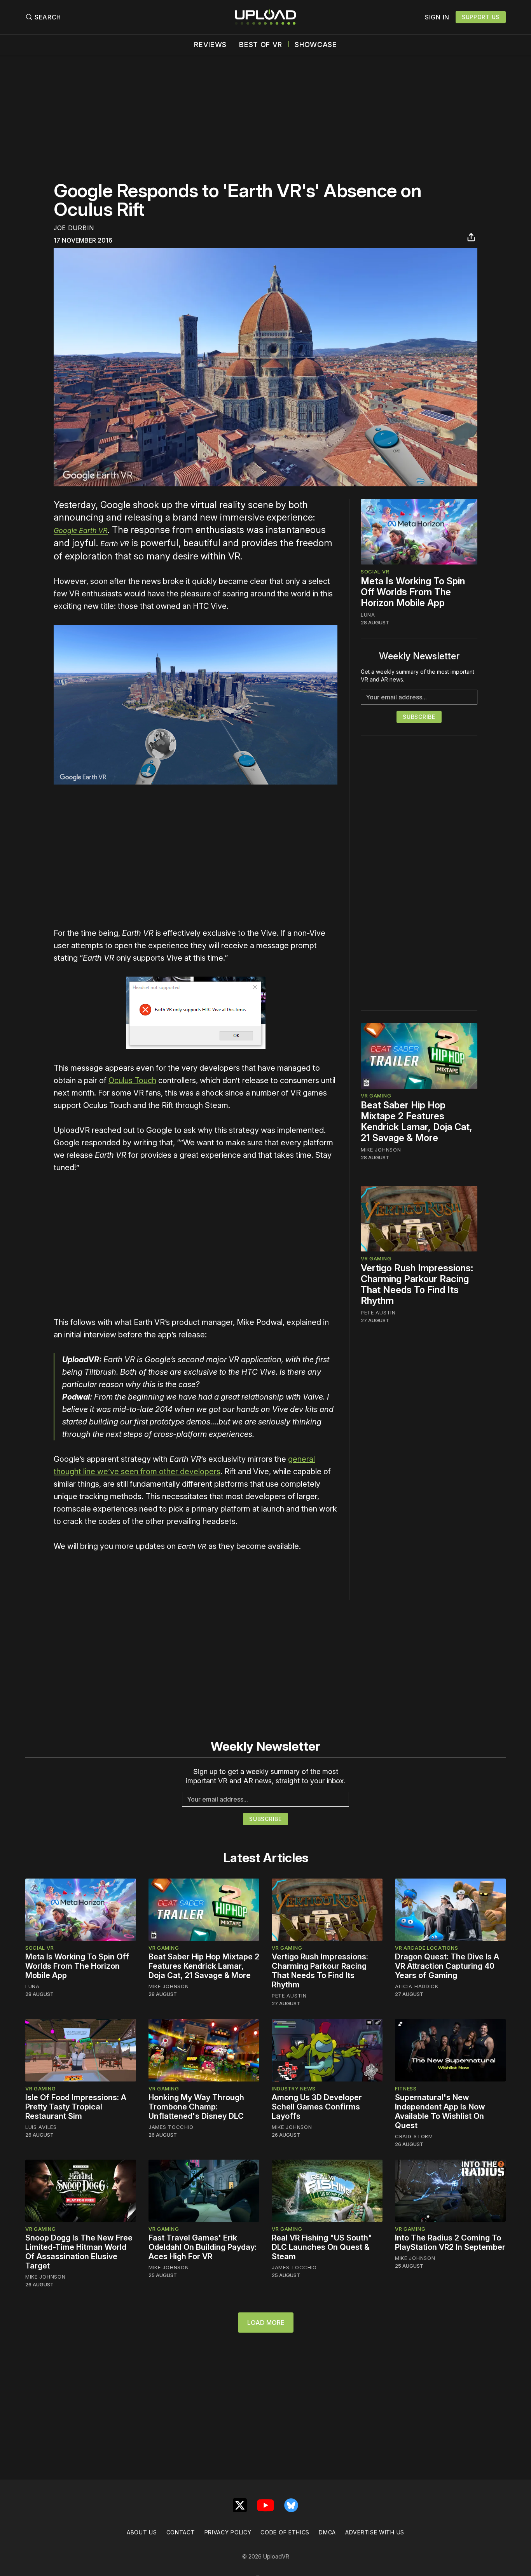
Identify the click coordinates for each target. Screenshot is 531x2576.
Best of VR (261, 45)
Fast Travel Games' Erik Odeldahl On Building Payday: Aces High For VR (203, 2247)
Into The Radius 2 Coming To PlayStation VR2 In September (450, 2242)
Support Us (481, 17)
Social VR (375, 571)
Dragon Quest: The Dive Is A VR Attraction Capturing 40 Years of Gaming (447, 1966)
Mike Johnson (381, 1150)
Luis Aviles (41, 2127)
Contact (181, 2532)
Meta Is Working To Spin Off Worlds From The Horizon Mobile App (413, 592)
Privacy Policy (228, 2532)
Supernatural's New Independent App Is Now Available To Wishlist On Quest (440, 2111)
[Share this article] (471, 237)
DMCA (327, 2532)
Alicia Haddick (417, 1986)
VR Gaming (376, 1096)
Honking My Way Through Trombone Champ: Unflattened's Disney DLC (196, 2107)
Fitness (406, 2088)
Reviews (210, 45)
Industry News (294, 2088)
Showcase (316, 45)
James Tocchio (171, 2127)
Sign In (437, 17)
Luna (368, 615)
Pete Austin (378, 1312)
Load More (266, 2323)
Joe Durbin (74, 228)
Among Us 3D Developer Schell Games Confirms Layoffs (317, 2107)
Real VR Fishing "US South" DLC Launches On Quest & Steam (322, 2247)
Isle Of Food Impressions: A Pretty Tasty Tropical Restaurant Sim (76, 2107)
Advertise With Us (375, 2532)
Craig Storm (414, 2136)
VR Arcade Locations (426, 1948)
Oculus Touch (132, 1080)
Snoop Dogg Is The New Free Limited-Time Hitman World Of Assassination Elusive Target (79, 2252)
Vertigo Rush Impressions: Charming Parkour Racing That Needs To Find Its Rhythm (417, 1284)
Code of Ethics (285, 2532)
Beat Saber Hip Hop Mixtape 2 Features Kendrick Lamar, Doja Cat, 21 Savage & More (417, 1122)
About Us (142, 2532)
